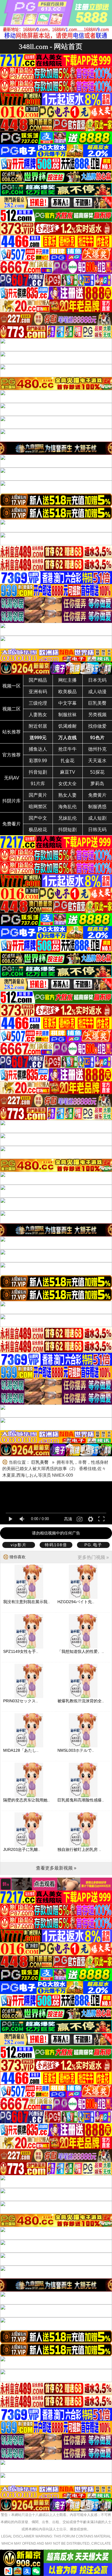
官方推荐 (11, 755)
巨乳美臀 (97, 703)
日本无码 (97, 680)
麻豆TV (68, 772)
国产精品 (38, 680)
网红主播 (67, 680)
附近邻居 (38, 726)
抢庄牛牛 (67, 749)
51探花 (97, 772)
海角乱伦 (67, 807)
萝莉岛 (97, 784)
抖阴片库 (11, 801)
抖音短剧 (38, 772)
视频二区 (11, 709)
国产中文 (38, 818)
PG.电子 (93, 1545)
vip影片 (19, 1545)
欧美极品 (67, 692)
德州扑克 (97, 749)
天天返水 (97, 761)
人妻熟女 (38, 715)
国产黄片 (38, 795)
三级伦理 (38, 703)
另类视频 (97, 715)
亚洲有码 (38, 692)
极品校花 (38, 830)
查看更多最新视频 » (56, 1868)
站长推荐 (11, 732)
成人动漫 (97, 692)
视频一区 (11, 686)
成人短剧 (97, 818)
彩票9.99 (38, 761)
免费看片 (11, 824)
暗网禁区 (38, 807)
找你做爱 (97, 726)
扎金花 (67, 761)
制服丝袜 (67, 715)
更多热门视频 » (93, 1557)
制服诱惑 (97, 807)
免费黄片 (97, 795)
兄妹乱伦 (67, 818)
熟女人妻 (67, 795)
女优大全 (67, 784)
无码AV (12, 778)
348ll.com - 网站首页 (51, 46)
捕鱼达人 (38, 749)
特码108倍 (56, 1545)
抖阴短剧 (67, 830)
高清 (68, 1519)
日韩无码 (97, 830)
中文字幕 (67, 703)
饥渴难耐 (67, 726)
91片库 (38, 784)
